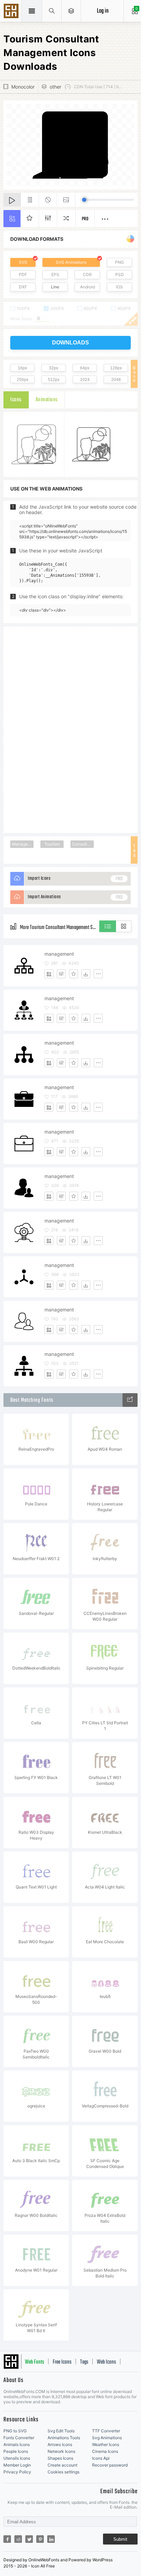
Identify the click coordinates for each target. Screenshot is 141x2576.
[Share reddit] (18, 2539)
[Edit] (61, 974)
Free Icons (62, 2362)
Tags (84, 2362)
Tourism (52, 844)
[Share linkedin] (51, 2539)
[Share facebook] (7, 2539)
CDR (87, 274)
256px (23, 380)
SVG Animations (71, 262)
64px (85, 368)
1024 (85, 380)
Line (55, 287)
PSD (120, 274)
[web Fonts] (130, 1400)
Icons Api (101, 2458)
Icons (16, 400)
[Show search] (52, 11)
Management (23, 844)
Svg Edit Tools (61, 2431)
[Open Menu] (71, 11)
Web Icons (106, 2362)
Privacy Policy (17, 2472)
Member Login (17, 2465)
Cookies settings (63, 2472)
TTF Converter (106, 2431)
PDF (23, 274)
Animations (47, 400)
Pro (85, 219)
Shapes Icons (60, 2458)
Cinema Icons (105, 2451)
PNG (119, 262)
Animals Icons (17, 2444)
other (55, 87)
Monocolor (23, 87)
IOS (119, 287)
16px (22, 368)
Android (87, 287)
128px (116, 368)
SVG (23, 262)
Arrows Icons (60, 2444)
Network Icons (61, 2451)
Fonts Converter (19, 2438)
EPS (55, 274)
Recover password (110, 2465)
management (59, 954)
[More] (98, 974)
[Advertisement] (70, 729)
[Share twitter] (29, 2539)
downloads (70, 343)
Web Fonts (35, 2362)
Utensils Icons (17, 2458)
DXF (23, 287)
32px (54, 368)
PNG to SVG (15, 2431)
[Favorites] (74, 974)
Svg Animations (107, 2438)
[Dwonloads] (86, 974)
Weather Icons (106, 2444)
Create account (62, 2465)
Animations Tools (64, 2438)
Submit (120, 2539)
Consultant (83, 844)
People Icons (16, 2451)
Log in (103, 11)
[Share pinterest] (40, 2539)
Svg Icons (12, 12)
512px (54, 380)
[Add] (49, 974)
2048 (116, 380)
